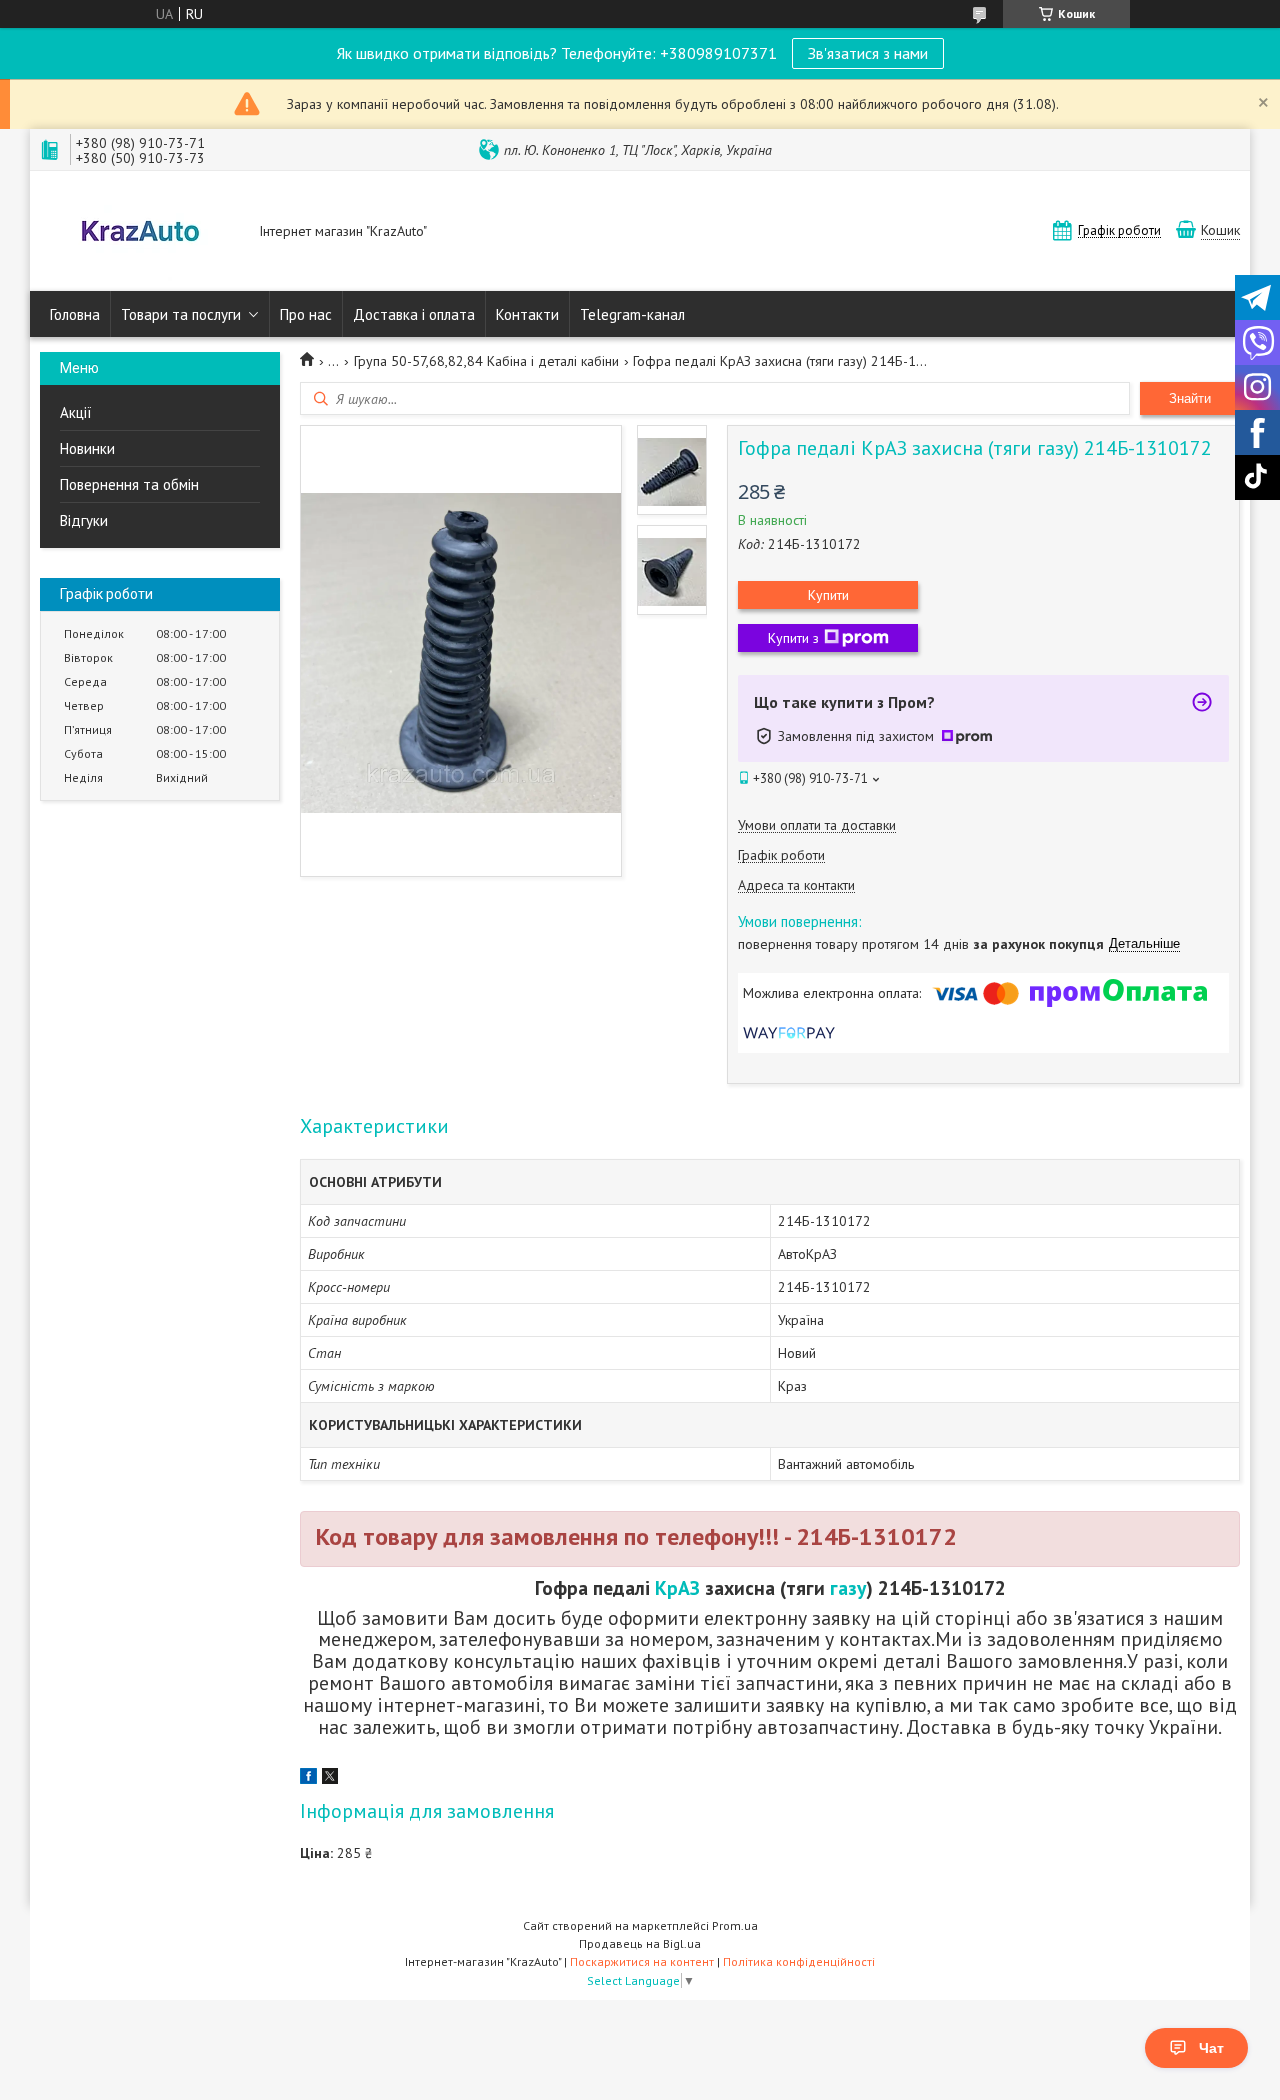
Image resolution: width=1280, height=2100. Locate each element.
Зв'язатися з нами (868, 53)
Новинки (87, 448)
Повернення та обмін (129, 484)
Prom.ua (735, 1925)
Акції (76, 412)
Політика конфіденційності (799, 1961)
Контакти (527, 314)
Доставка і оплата (414, 314)
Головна (75, 314)
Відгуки (84, 520)
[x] (330, 1779)
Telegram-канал (632, 314)
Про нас (306, 314)
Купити (828, 595)
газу (848, 1587)
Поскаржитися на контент (642, 1961)
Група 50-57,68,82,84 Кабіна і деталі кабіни (486, 361)
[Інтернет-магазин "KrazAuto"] (140, 233)
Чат (1211, 2048)
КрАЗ (677, 1587)
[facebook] (308, 1779)
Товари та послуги (181, 314)
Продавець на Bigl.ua (640, 1943)
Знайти (1190, 398)
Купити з (793, 638)
